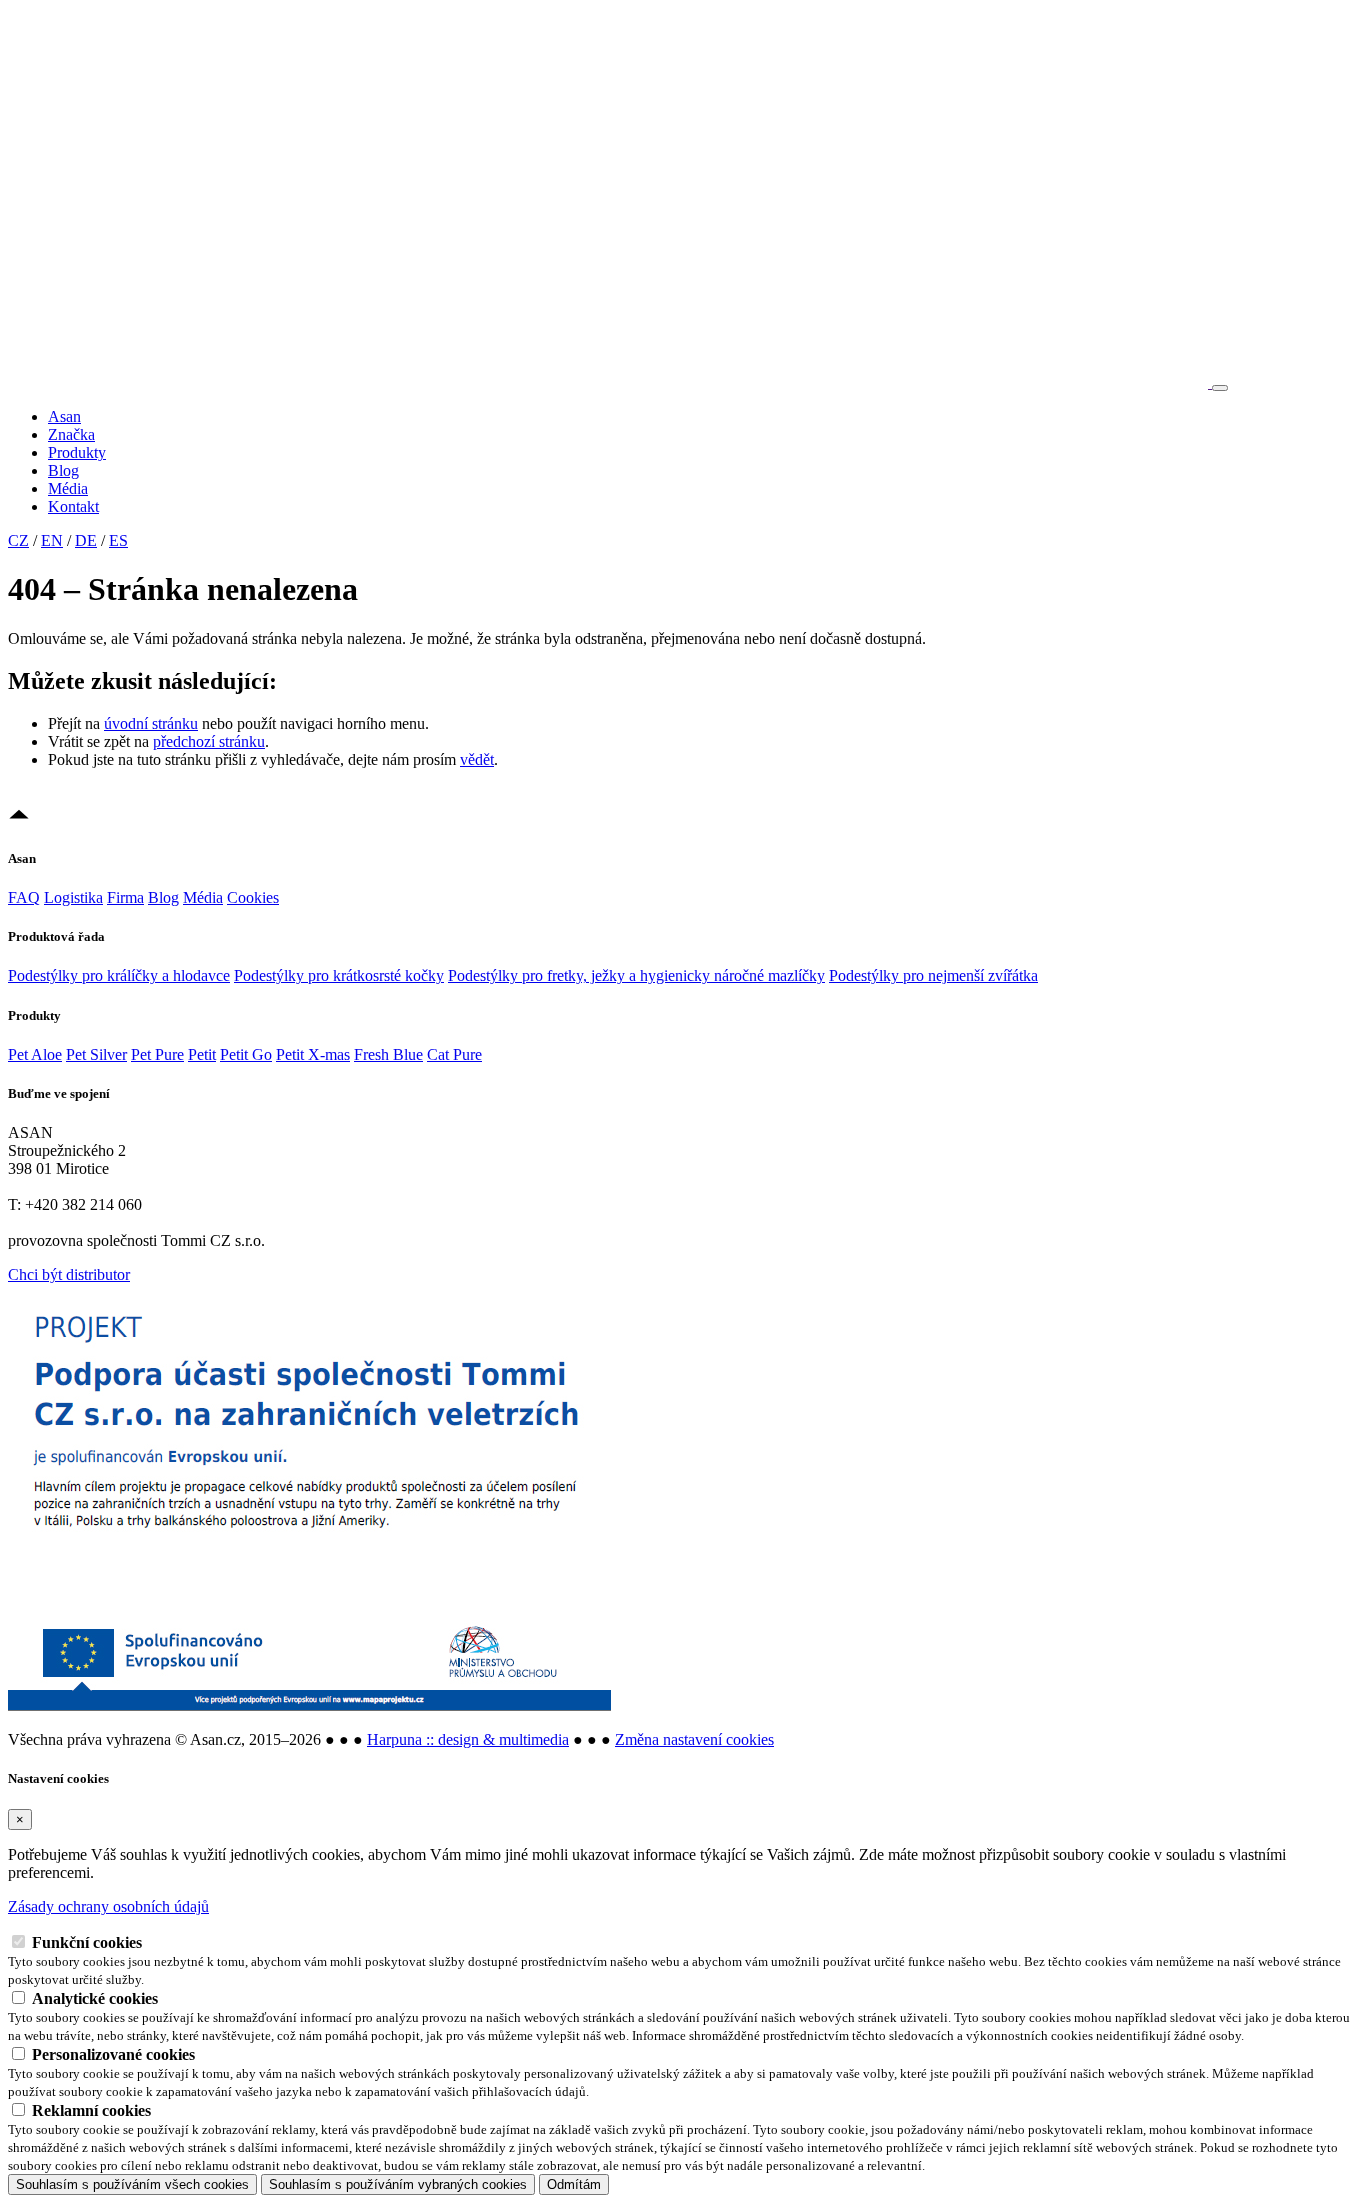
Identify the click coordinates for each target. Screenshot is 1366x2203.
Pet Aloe (35, 1054)
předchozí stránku (209, 741)
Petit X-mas (313, 1054)
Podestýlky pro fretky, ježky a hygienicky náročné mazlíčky (636, 975)
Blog (63, 470)
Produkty (77, 452)
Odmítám (574, 2184)
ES (118, 540)
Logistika (73, 897)
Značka (71, 434)
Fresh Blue (388, 1054)
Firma (125, 897)
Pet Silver (96, 1054)
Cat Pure (454, 1054)
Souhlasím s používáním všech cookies (132, 2184)
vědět (477, 759)
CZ (18, 540)
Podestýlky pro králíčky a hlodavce (119, 975)
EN (52, 540)
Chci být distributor (69, 1274)
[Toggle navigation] (1220, 388)
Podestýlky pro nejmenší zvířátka (933, 975)
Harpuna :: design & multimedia (468, 1739)
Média (68, 488)
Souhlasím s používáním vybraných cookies (398, 2184)
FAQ (24, 897)
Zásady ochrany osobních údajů (108, 1906)
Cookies (253, 897)
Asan (64, 416)
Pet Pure (157, 1054)
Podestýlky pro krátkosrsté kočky (339, 975)
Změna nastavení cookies (694, 1739)
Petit (202, 1054)
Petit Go (246, 1054)
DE (86, 540)
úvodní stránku (151, 723)
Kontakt (73, 506)
